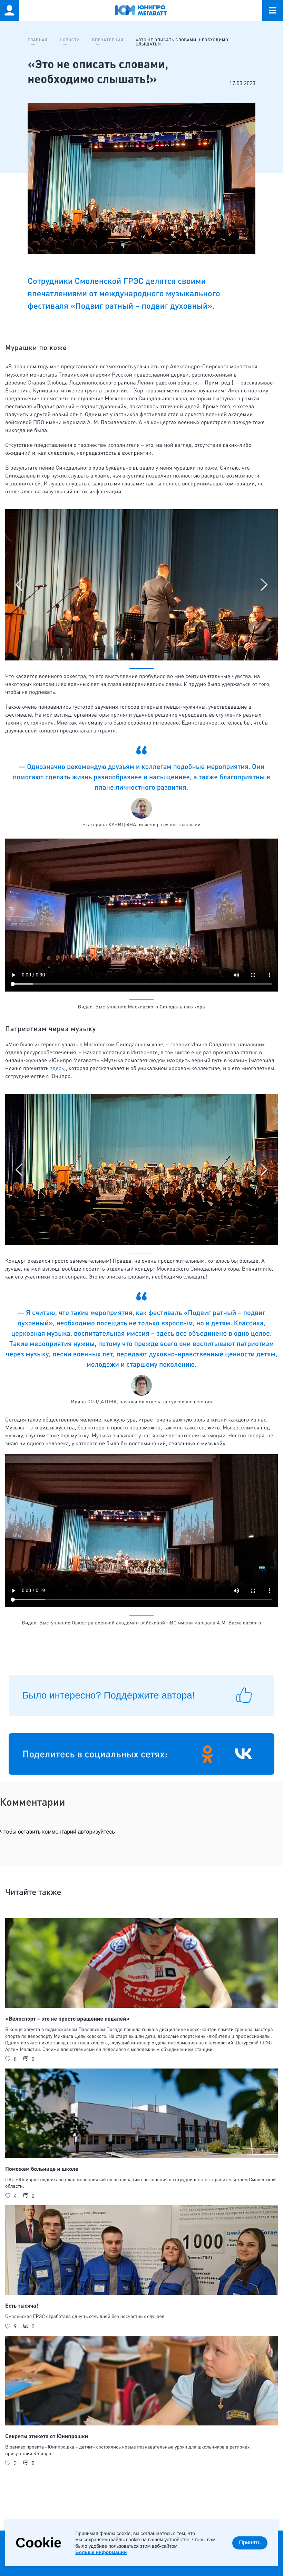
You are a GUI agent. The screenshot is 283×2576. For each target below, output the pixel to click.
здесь (57, 1068)
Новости (70, 40)
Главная (38, 40)
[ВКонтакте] (243, 1754)
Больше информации (101, 2552)
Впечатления (108, 40)
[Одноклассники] (207, 1754)
